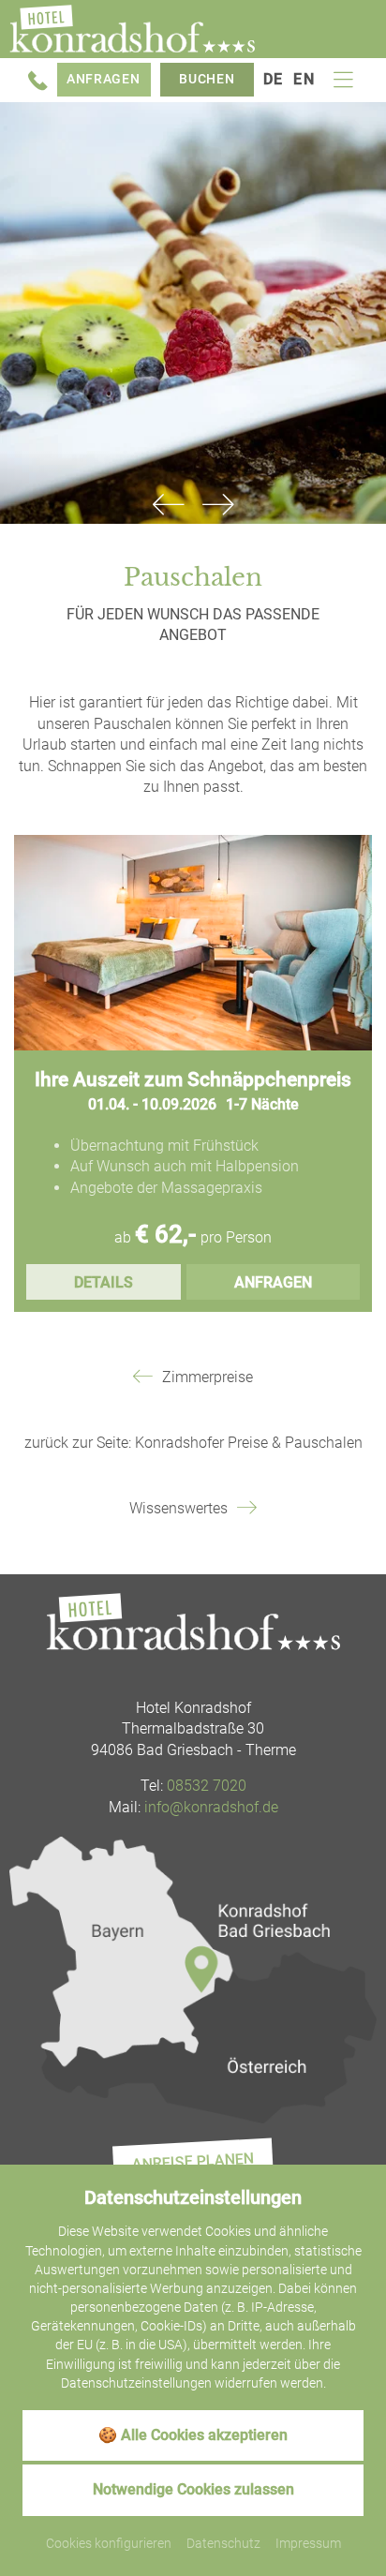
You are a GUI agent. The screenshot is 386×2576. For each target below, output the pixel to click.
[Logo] (193, 1622)
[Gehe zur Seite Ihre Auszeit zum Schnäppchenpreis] (193, 942)
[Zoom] (193, 313)
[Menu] (343, 80)
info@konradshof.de (211, 1807)
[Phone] (38, 80)
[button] (168, 505)
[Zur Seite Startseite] (132, 29)
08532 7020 (207, 1786)
